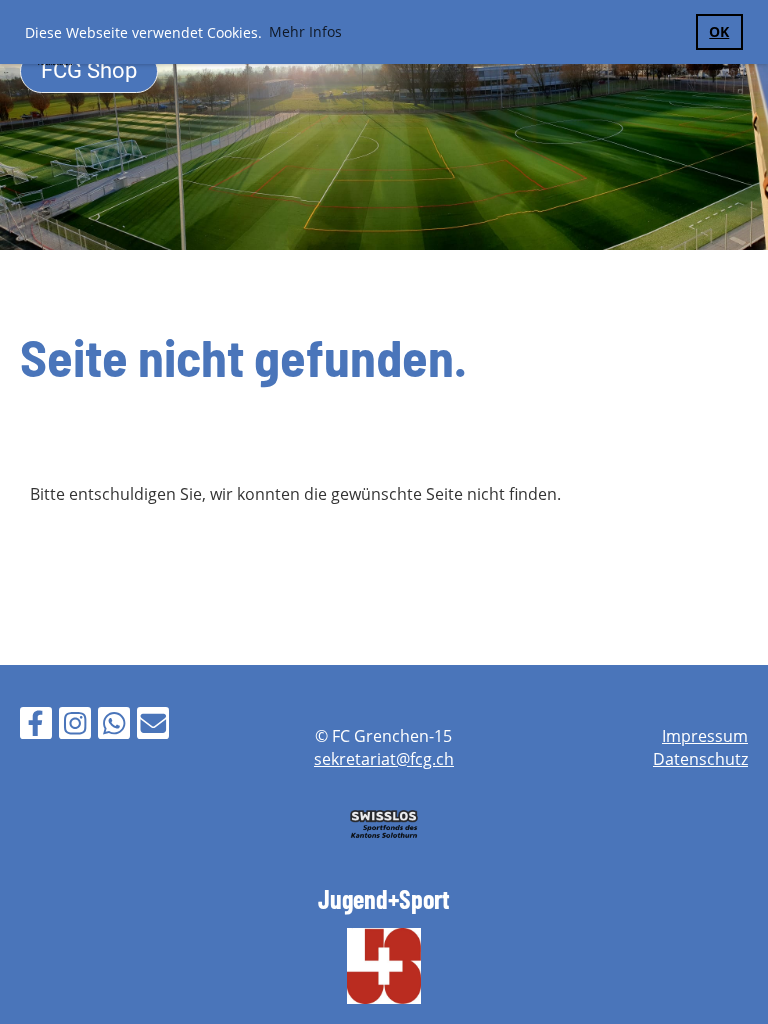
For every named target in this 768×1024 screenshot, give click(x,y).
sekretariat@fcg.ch (384, 759)
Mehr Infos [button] (305, 31)
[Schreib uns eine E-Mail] (153, 726)
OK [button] (719, 31)
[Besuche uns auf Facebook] (36, 726)
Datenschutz (700, 759)
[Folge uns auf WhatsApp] (114, 726)
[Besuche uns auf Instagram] (75, 726)
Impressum (705, 736)
